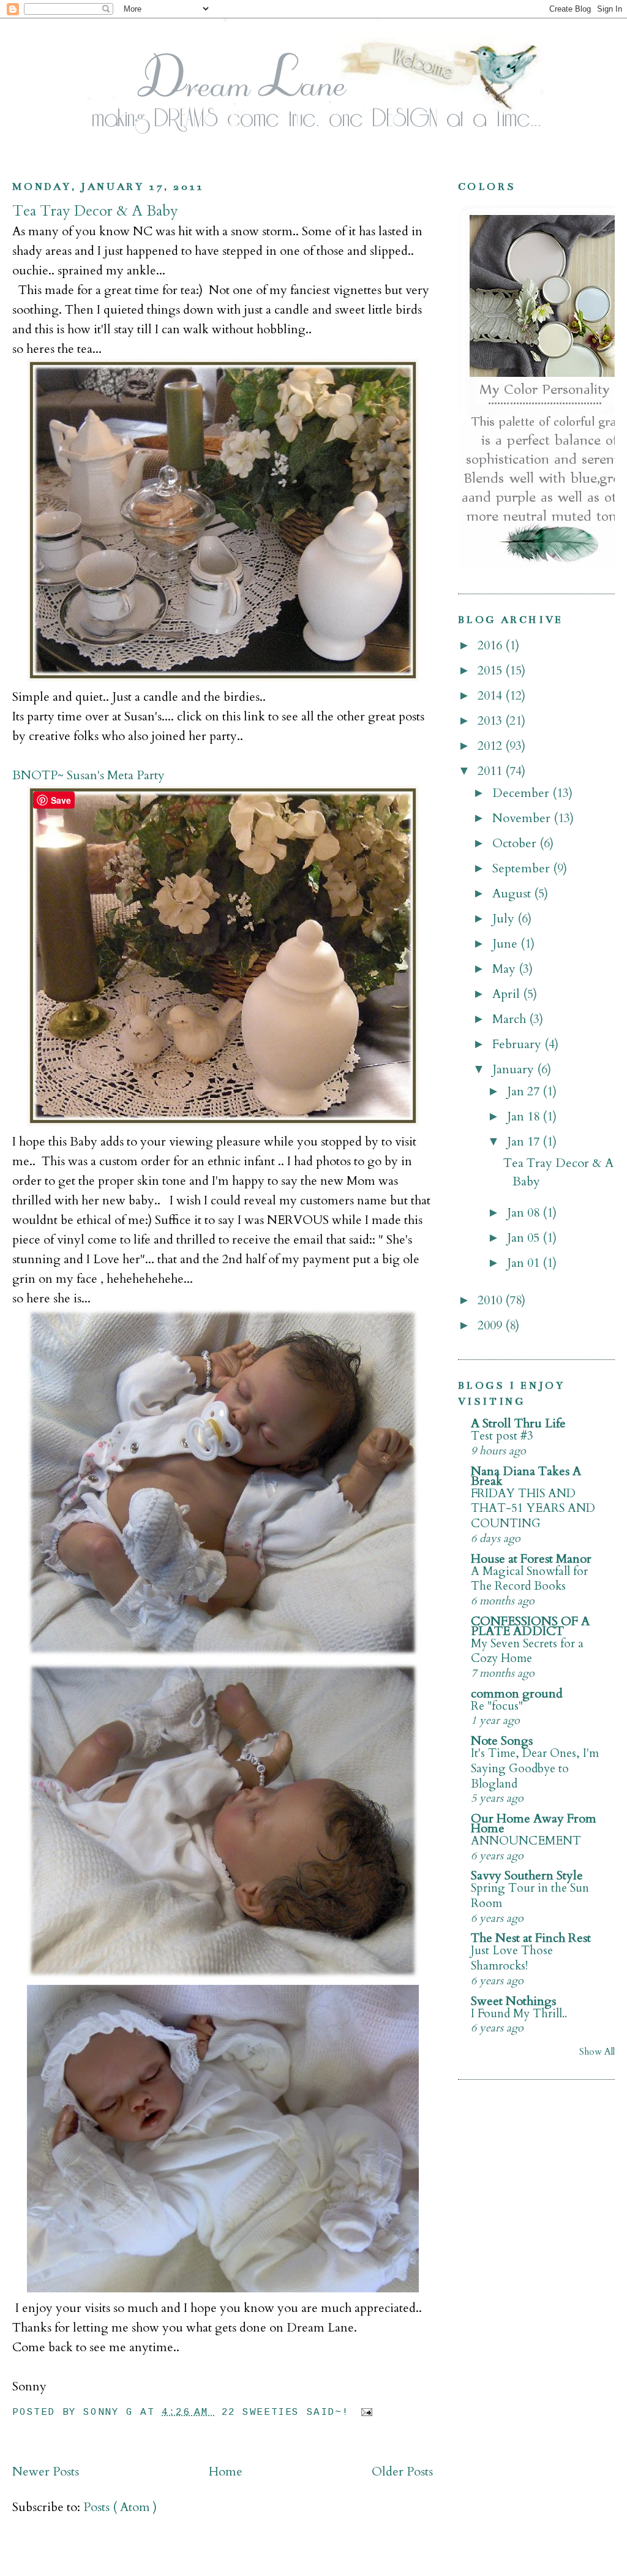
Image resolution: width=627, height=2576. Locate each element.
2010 (491, 1300)
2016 (491, 645)
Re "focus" (497, 1706)
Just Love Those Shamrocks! (512, 1958)
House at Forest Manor (531, 1559)
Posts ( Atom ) (120, 2507)
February (518, 1044)
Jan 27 (525, 1091)
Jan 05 (525, 1238)
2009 (491, 1325)
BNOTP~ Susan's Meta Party (88, 775)
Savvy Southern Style (527, 1875)
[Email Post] (364, 2412)
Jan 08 (525, 1213)
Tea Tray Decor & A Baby (95, 211)
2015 (491, 670)
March (511, 1019)
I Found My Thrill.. (519, 2014)
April (508, 994)
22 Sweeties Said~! (289, 2412)
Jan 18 (525, 1116)
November (523, 818)
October (516, 843)
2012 (491, 746)
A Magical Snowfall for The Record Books (529, 1579)
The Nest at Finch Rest (531, 1938)
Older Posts (402, 2472)
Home (226, 2472)
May (505, 969)
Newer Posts (46, 2472)
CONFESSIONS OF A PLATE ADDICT (530, 1626)
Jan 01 (525, 1263)
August (513, 893)
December (522, 793)
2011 (491, 771)
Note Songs (502, 1741)
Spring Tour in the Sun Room (530, 1896)
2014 (491, 696)
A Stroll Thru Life (518, 1423)
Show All (597, 2052)
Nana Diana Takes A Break (526, 1476)
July (505, 919)
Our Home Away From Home (534, 1823)
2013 (491, 721)
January (515, 1069)
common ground (517, 1694)
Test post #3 (502, 1436)
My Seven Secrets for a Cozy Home (527, 1651)
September (523, 868)
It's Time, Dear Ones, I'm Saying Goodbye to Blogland (535, 1768)
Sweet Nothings (513, 2001)
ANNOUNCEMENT (526, 1841)
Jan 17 (525, 1142)
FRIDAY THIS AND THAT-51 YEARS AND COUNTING (533, 1509)
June (506, 944)
